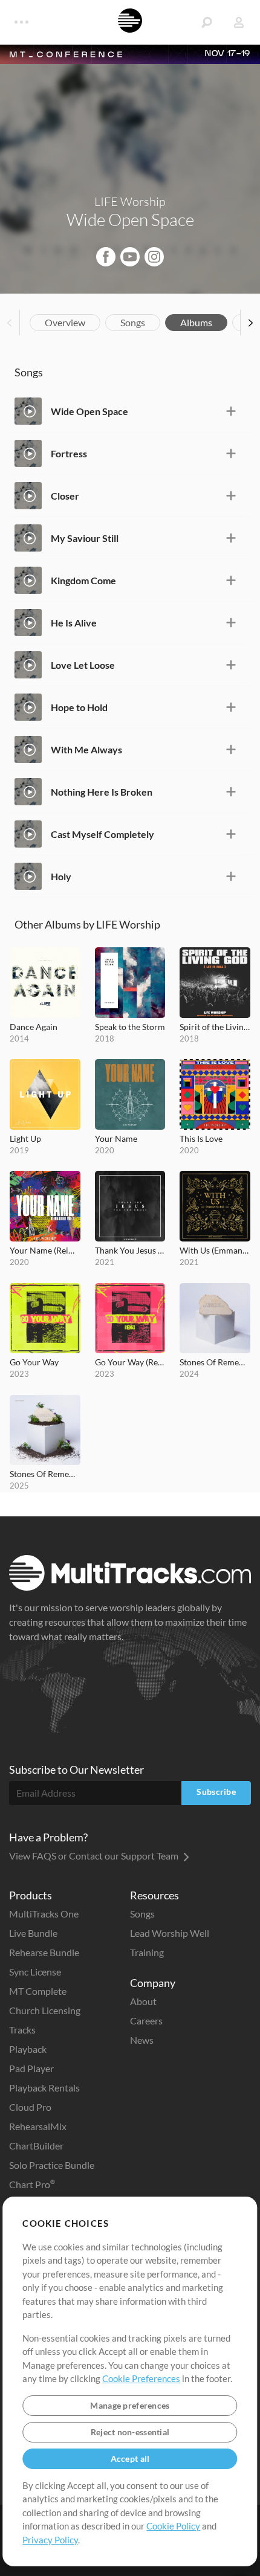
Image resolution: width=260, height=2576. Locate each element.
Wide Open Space (89, 411)
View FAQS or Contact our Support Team (95, 1856)
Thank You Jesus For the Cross (130, 1250)
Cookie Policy (173, 2526)
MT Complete (38, 1991)
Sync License (35, 1972)
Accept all (130, 2458)
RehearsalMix (38, 2126)
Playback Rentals (44, 2088)
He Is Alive (74, 623)
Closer (65, 496)
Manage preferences (130, 2405)
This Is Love (201, 1138)
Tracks (22, 2030)
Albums (196, 322)
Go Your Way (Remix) (130, 1362)
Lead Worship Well (170, 1933)
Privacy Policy (50, 2540)
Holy (61, 876)
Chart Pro (32, 2184)
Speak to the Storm (130, 1027)
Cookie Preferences (141, 2378)
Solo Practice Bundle (52, 2165)
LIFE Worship (130, 201)
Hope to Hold (79, 707)
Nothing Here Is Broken (102, 792)
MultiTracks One (44, 1914)
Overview (65, 322)
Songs (133, 322)
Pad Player (31, 2068)
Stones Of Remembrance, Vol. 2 (45, 1474)
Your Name (116, 1138)
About (143, 2001)
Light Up (25, 1138)
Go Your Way (34, 1362)
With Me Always (86, 749)
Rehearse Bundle (44, 1952)
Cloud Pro (30, 2107)
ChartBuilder (36, 2146)
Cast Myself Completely (102, 834)
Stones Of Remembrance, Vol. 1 (215, 1362)
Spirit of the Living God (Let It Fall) (215, 1027)
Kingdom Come (83, 580)
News (142, 2040)
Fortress (69, 453)
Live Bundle (33, 1933)
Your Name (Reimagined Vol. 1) (45, 1250)
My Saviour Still (85, 538)
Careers (146, 2021)
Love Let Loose (83, 665)
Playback (28, 2049)
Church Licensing (45, 2010)
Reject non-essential (130, 2432)
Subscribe (216, 1792)
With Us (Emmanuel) (215, 1250)
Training (147, 1952)
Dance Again (34, 1027)
